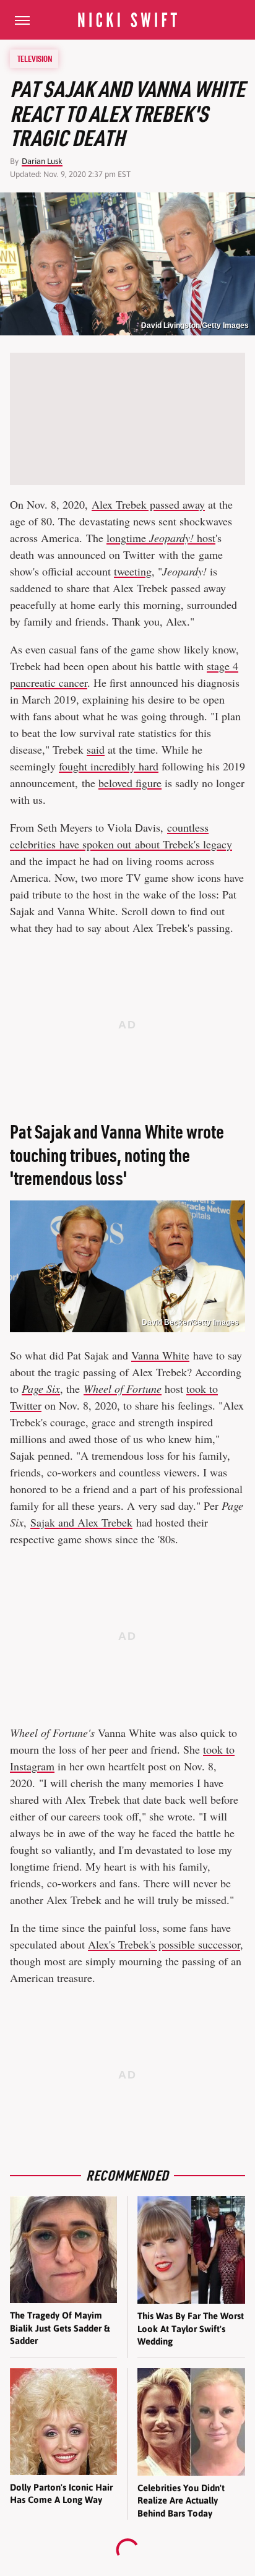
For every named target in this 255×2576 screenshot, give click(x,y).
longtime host (161, 538)
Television (35, 59)
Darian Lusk (42, 161)
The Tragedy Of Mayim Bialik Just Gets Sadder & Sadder (60, 2328)
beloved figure (130, 783)
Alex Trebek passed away (148, 504)
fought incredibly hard (109, 766)
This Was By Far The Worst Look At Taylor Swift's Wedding (191, 2328)
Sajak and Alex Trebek (81, 1522)
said (96, 749)
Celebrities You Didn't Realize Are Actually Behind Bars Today (181, 2501)
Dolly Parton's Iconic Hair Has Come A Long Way (61, 2493)
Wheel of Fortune (123, 1389)
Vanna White (160, 1355)
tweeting (133, 571)
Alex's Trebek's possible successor (164, 1944)
